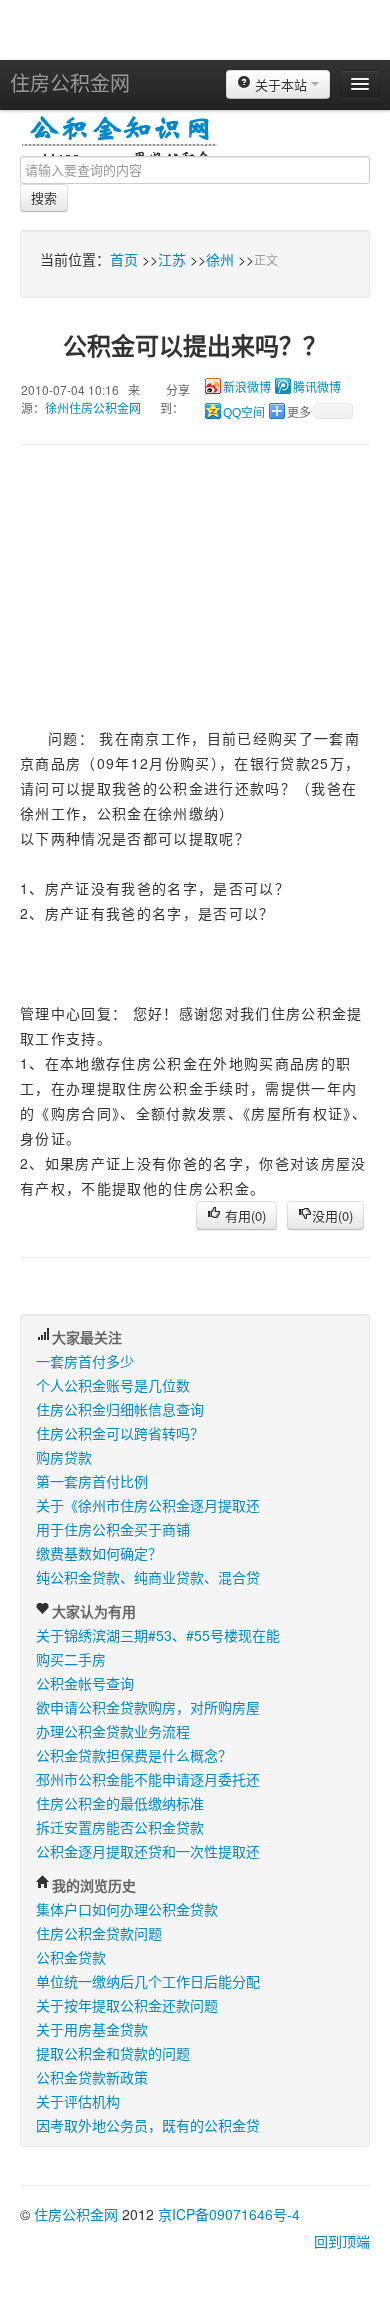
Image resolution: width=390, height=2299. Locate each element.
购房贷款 (64, 1457)
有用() (243, 1215)
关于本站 (281, 84)
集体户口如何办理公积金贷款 (127, 1909)
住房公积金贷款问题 (99, 1933)
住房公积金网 (70, 82)
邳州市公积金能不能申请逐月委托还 (148, 1779)
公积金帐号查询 (85, 1683)
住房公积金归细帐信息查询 (120, 1409)
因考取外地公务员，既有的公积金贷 (148, 2125)
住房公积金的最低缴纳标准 (120, 1803)
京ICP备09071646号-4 (229, 2214)
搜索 (44, 197)
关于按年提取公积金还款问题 (127, 2005)
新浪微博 (247, 388)
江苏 (172, 259)
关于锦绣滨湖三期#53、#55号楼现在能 (158, 1635)
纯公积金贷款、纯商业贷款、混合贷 (148, 1577)
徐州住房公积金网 (93, 407)
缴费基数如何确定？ (99, 1553)
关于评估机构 (78, 2101)
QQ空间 (244, 413)
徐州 (220, 259)
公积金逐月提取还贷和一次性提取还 (148, 1851)
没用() (332, 1215)
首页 (124, 259)
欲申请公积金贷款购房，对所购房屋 (148, 1707)
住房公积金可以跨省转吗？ (120, 1433)
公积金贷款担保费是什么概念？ (134, 1755)
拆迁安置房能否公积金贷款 (120, 1827)
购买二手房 (71, 1659)
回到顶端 (342, 2241)
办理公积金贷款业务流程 (113, 1731)
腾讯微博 (317, 388)
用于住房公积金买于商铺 (113, 1529)
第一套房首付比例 (92, 1481)
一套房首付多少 (85, 1361)
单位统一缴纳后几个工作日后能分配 (148, 1981)
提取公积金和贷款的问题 (113, 2053)
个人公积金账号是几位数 (113, 1385)
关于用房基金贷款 (92, 2029)
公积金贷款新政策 (92, 2077)
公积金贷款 (71, 1957)
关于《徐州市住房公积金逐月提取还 (148, 1505)
